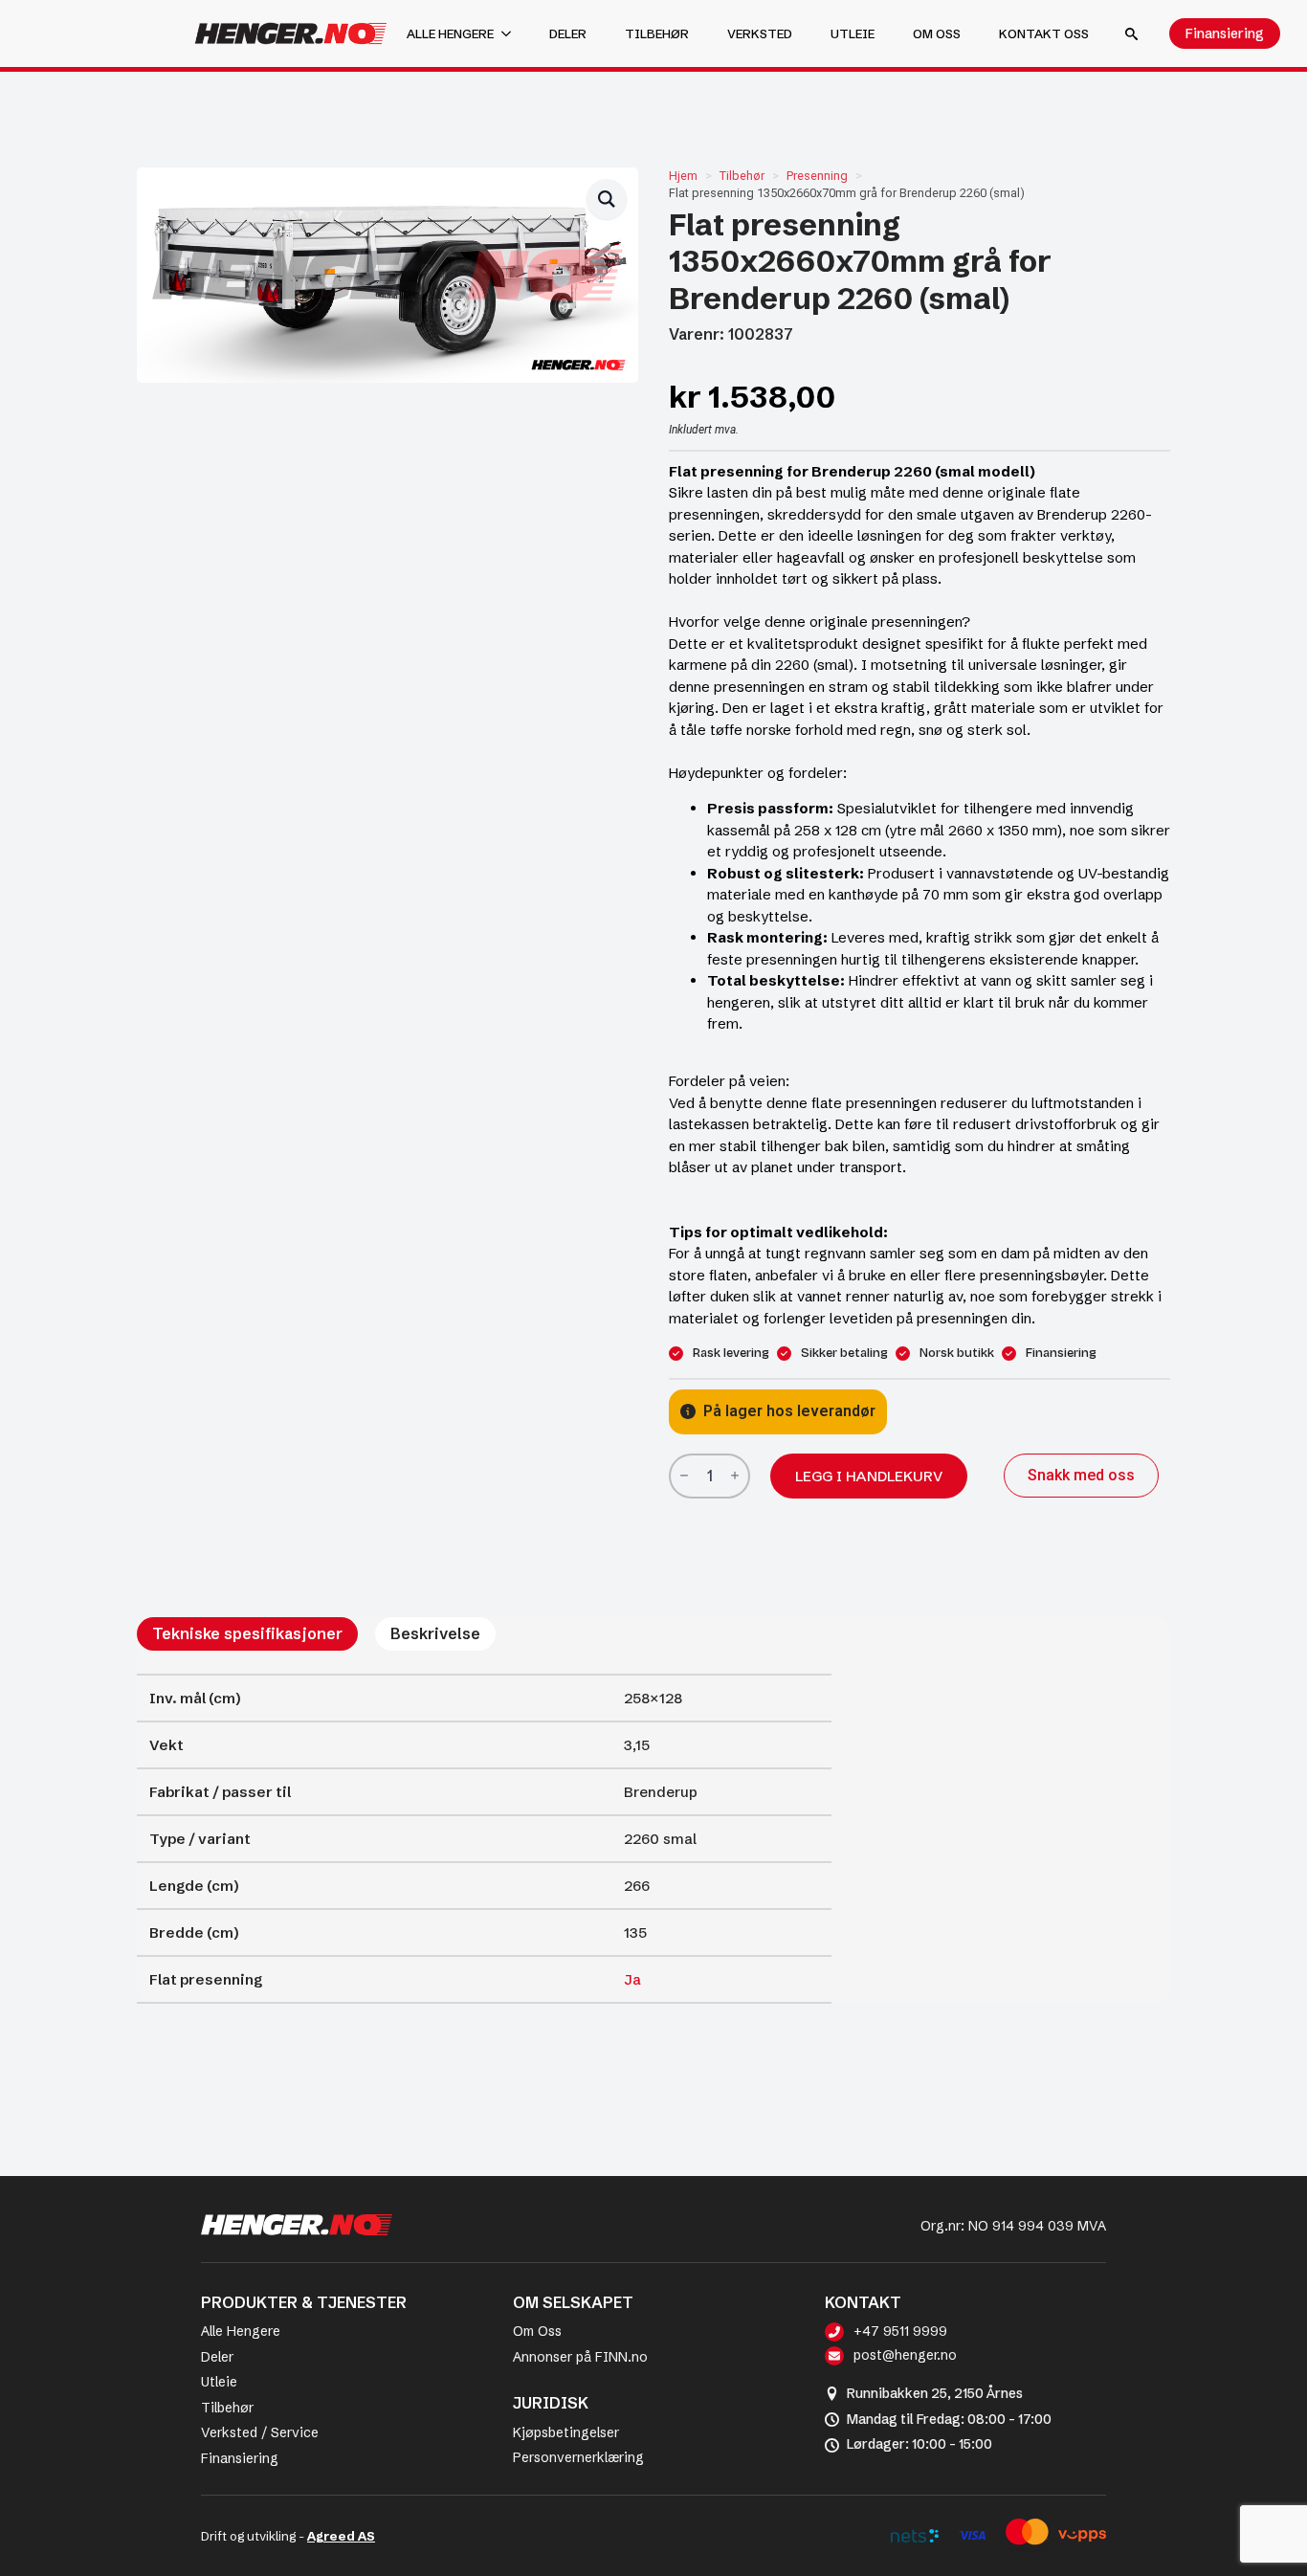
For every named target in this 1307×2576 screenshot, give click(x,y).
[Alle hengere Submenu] (512, 34)
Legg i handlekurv (869, 1476)
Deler (568, 33)
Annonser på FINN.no (580, 2357)
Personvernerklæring (578, 2457)
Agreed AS (341, 2536)
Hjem (683, 176)
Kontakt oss (1044, 33)
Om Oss (537, 2331)
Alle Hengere (241, 2331)
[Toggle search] (1131, 34)
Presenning (817, 176)
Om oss (937, 33)
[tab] (247, 1633)
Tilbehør (657, 33)
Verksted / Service (260, 2432)
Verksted (760, 33)
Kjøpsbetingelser (566, 2432)
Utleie (853, 33)
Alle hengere (450, 33)
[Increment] (735, 1476)
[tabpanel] (484, 1839)
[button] (607, 199)
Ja (632, 1979)
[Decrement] (684, 1476)
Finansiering (240, 2458)
